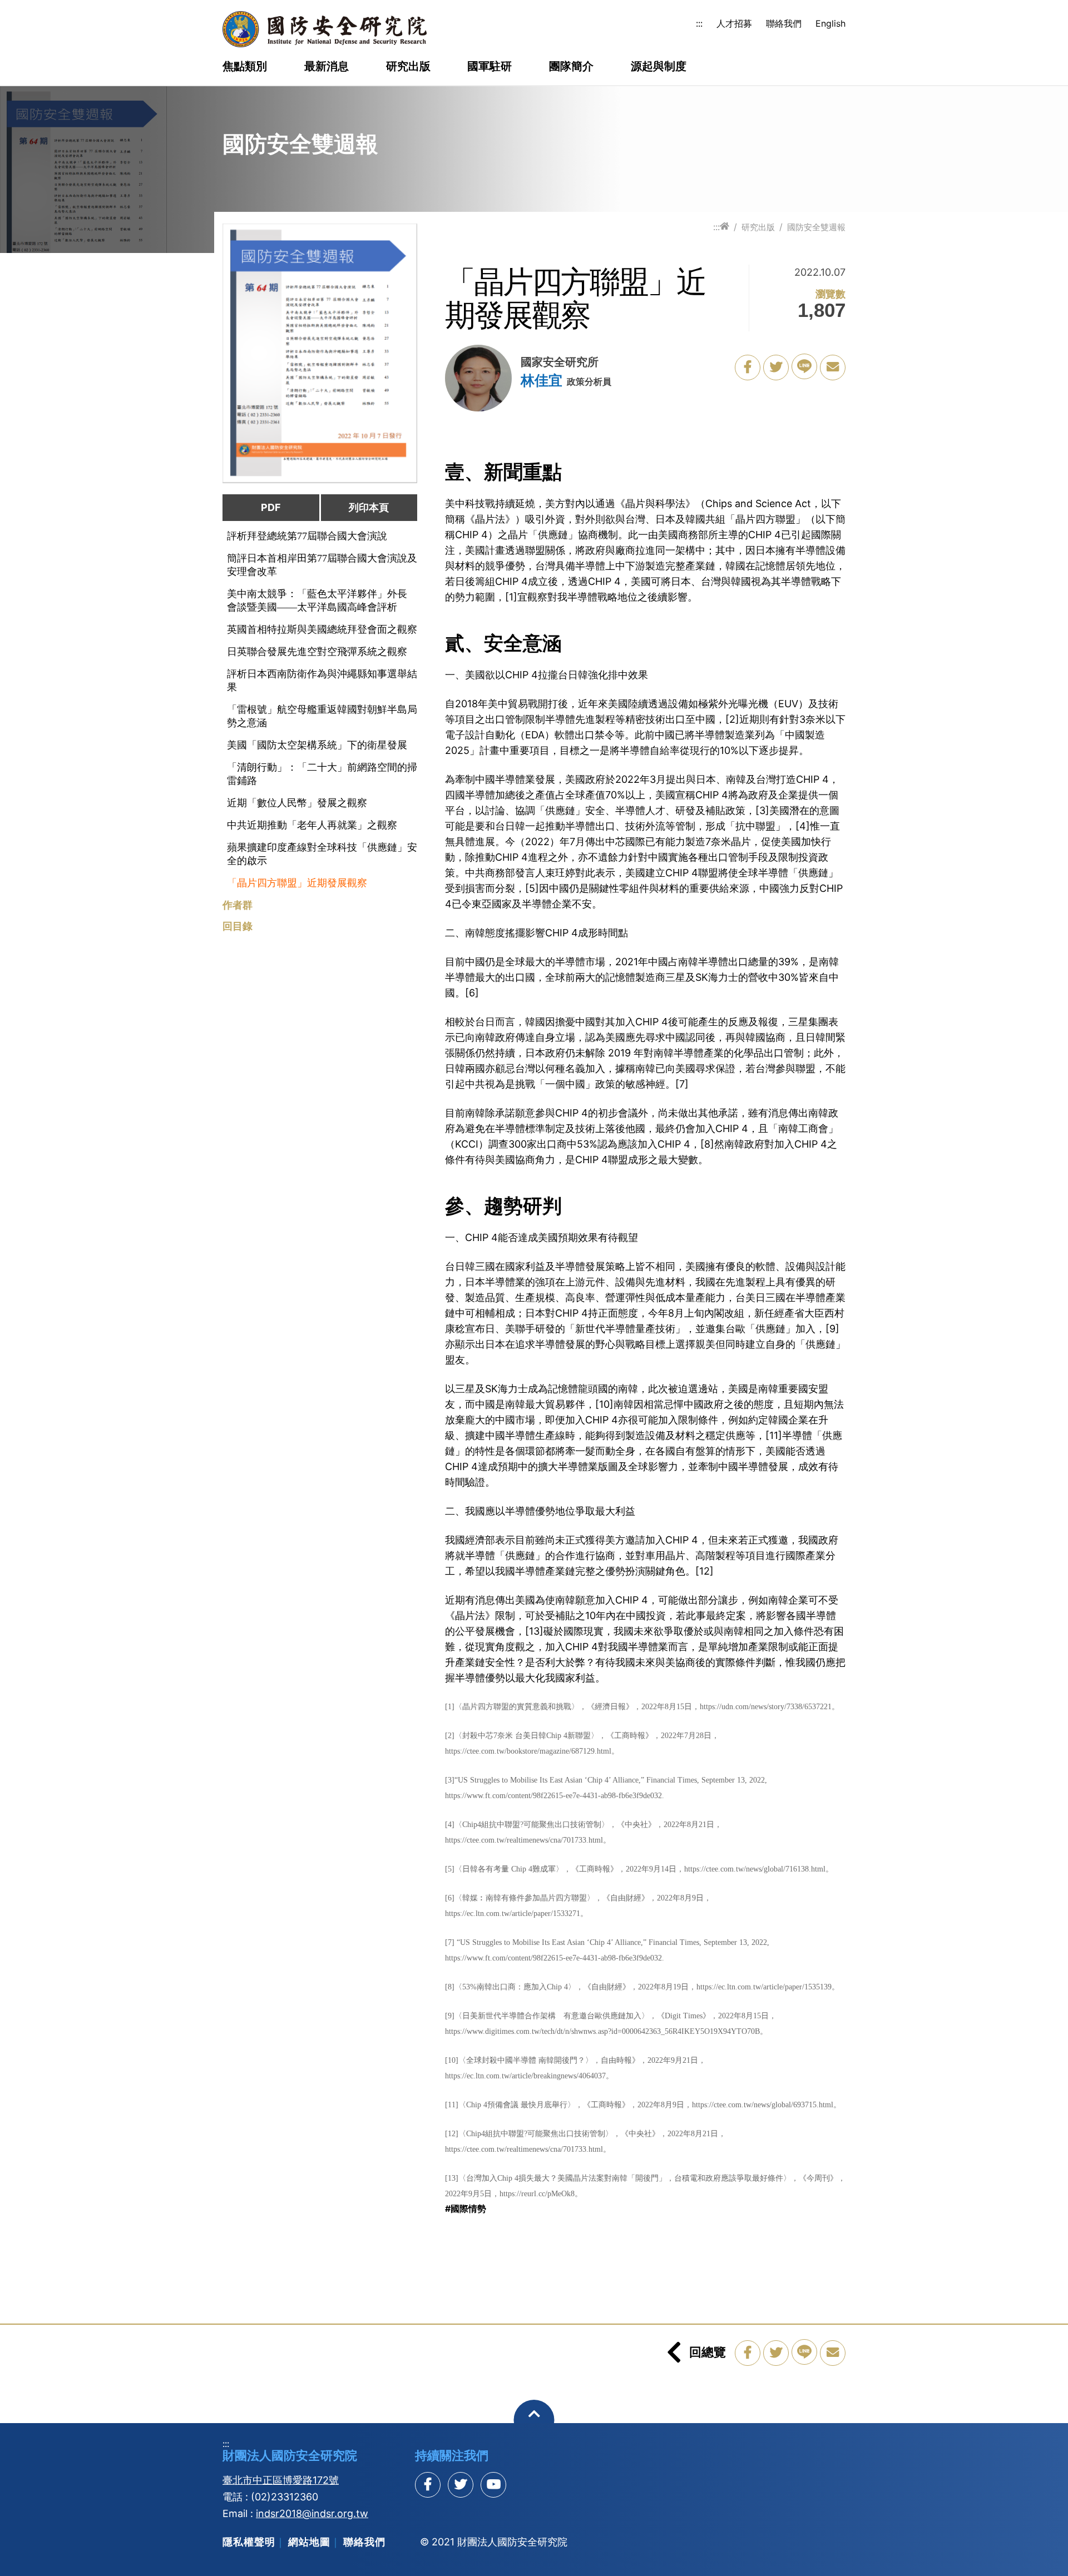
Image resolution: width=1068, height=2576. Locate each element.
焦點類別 (245, 67)
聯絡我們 (784, 23)
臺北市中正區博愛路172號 (281, 2480)
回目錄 (238, 926)
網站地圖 (309, 2542)
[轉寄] (833, 368)
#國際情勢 (466, 2208)
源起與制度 (659, 67)
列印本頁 (369, 507)
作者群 (238, 905)
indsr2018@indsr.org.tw (312, 2513)
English (830, 23)
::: (699, 23)
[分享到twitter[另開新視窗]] (461, 2485)
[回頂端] (534, 2420)
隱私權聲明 (249, 2542)
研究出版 (408, 67)
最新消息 (327, 67)
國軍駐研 (489, 67)
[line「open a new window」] (804, 366)
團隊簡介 (571, 67)
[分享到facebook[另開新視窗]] (428, 2485)
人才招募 (734, 23)
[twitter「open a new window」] (776, 368)
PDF (271, 507)
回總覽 (708, 2352)
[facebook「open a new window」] (748, 368)
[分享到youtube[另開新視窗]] (493, 2485)
